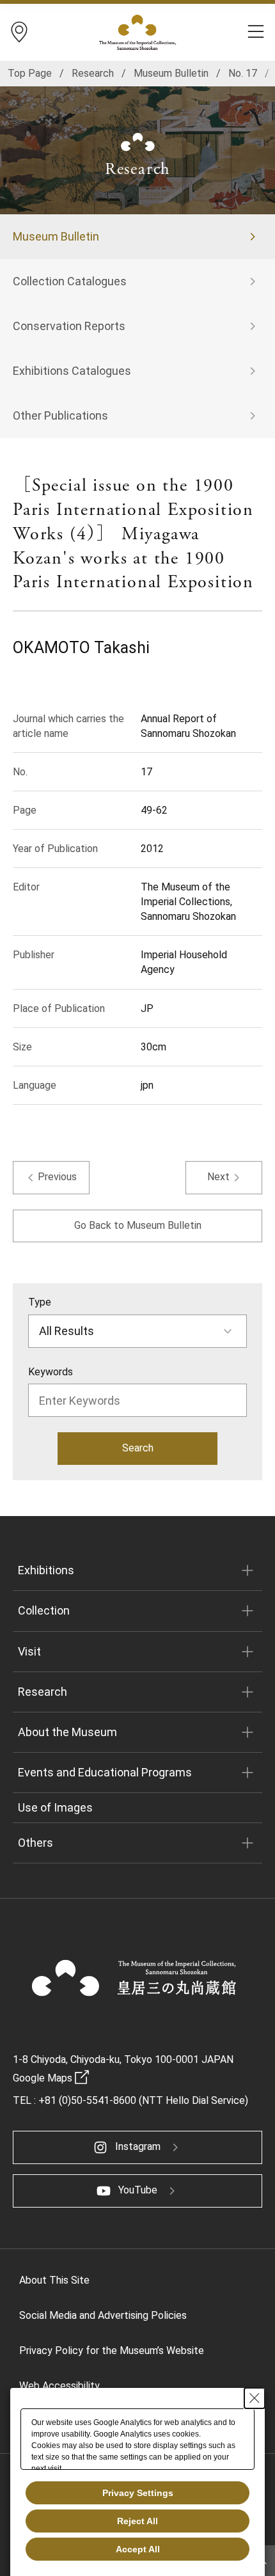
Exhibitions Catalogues (72, 371)
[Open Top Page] (134, 1978)
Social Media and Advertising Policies (103, 2315)
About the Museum (67, 1732)
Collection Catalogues (70, 281)
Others (35, 1843)
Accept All (138, 2549)
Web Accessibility (59, 2386)
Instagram (138, 2146)
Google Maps (43, 2078)
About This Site (54, 2280)
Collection (44, 1610)
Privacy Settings (138, 2493)
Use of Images (55, 1807)
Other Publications (60, 415)
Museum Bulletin (56, 236)
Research (43, 1692)
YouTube (138, 2190)
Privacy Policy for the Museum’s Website (112, 2351)
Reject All (137, 2521)
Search (138, 1448)
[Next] (224, 1178)
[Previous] (51, 1178)
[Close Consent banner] (255, 2398)
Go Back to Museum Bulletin (138, 1225)
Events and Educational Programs (105, 1772)
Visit (29, 1651)
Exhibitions (46, 1570)
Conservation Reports (69, 326)
